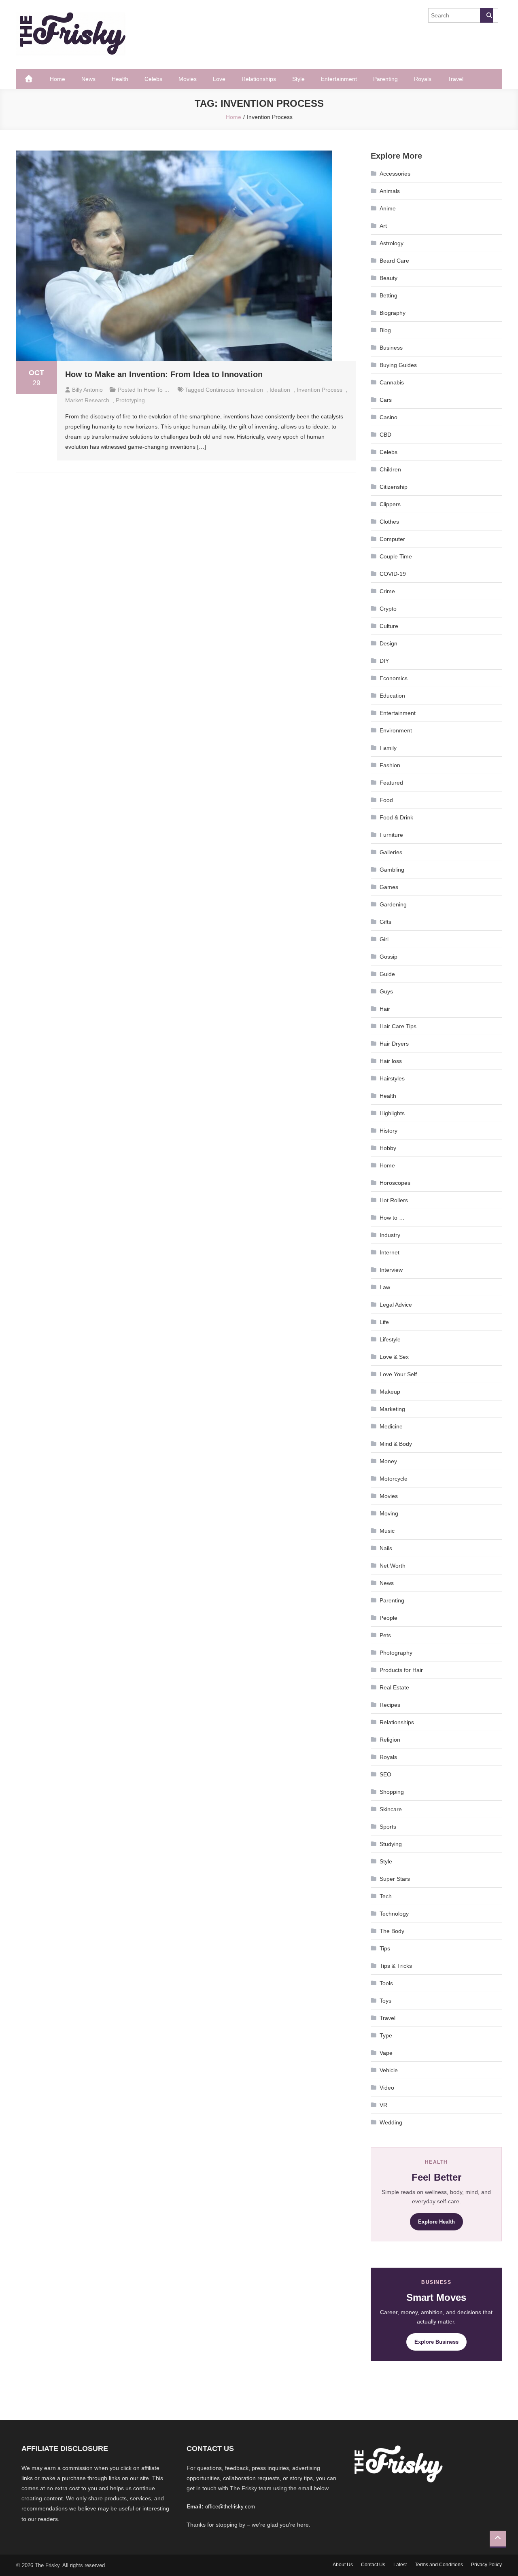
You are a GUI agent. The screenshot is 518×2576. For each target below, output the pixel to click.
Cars (386, 400)
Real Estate (394, 1687)
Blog (385, 330)
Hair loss (391, 1061)
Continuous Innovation (234, 390)
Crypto (388, 609)
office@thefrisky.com (230, 2507)
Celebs (153, 79)
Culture (389, 626)
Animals (390, 191)
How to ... (156, 390)
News (88, 79)
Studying (391, 1844)
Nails (386, 1548)
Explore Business (436, 2342)
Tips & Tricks (396, 1966)
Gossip (388, 957)
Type (386, 2035)
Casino (388, 417)
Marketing (392, 1409)
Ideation (280, 390)
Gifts (385, 922)
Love (219, 79)
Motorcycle (394, 1479)
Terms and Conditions (439, 2565)
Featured (391, 783)
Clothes (389, 522)
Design (388, 643)
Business (391, 348)
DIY (384, 661)
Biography (393, 313)
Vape (386, 2053)
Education (392, 696)
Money (388, 1461)
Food (386, 800)
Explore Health (436, 2222)
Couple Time (396, 556)
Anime (388, 208)
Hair (385, 1009)
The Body (392, 1931)
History (388, 1131)
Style (298, 79)
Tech (386, 1896)
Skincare (391, 1809)
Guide (387, 974)
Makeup (390, 1392)
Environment (396, 730)
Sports (388, 1827)
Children (390, 469)
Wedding (391, 2122)
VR (383, 2105)
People (388, 1618)
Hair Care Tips (398, 1026)
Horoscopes (395, 1183)
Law (385, 1287)
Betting (388, 295)
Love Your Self (398, 1374)
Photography (396, 1653)
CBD (385, 435)
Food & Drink (396, 817)
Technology (394, 1914)
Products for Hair (401, 1670)
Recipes (390, 1705)
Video (387, 2088)
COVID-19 (393, 574)
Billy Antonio (87, 390)
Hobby (388, 1148)
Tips (385, 1948)
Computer (392, 539)
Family (388, 748)
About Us (343, 2565)
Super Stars (395, 1879)
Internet (390, 1252)
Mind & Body (396, 1444)
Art (383, 226)
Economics (394, 678)
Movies (188, 79)
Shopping (392, 1792)
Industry (390, 1235)
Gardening (393, 904)
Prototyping (130, 400)
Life (384, 1322)
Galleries (391, 852)
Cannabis (392, 382)
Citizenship (394, 487)
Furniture (391, 835)
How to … (392, 1218)
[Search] (486, 15)
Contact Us (373, 2565)
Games (389, 887)
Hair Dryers (394, 1044)
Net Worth (393, 1566)
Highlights (392, 1113)
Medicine (391, 1426)
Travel (455, 79)
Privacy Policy (486, 2565)
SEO (385, 1774)
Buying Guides (398, 365)
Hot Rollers (394, 1200)
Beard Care (394, 261)
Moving (389, 1513)
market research (87, 400)
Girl (384, 939)
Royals (423, 79)
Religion (390, 1740)
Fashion (390, 765)
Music (387, 1531)
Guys (386, 991)
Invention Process (320, 390)
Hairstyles (392, 1078)
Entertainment (339, 79)
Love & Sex (394, 1357)
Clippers (390, 504)
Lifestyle (390, 1339)
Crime (387, 591)
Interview (391, 1270)
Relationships (259, 79)
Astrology (392, 243)
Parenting (385, 79)
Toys (385, 2001)
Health (120, 79)
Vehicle (389, 2070)
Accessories (395, 174)
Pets (385, 1635)
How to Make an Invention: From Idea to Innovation (164, 374)
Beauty (388, 278)
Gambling (392, 870)
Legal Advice (396, 1305)
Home (57, 79)
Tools (386, 1983)
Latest (400, 2565)
